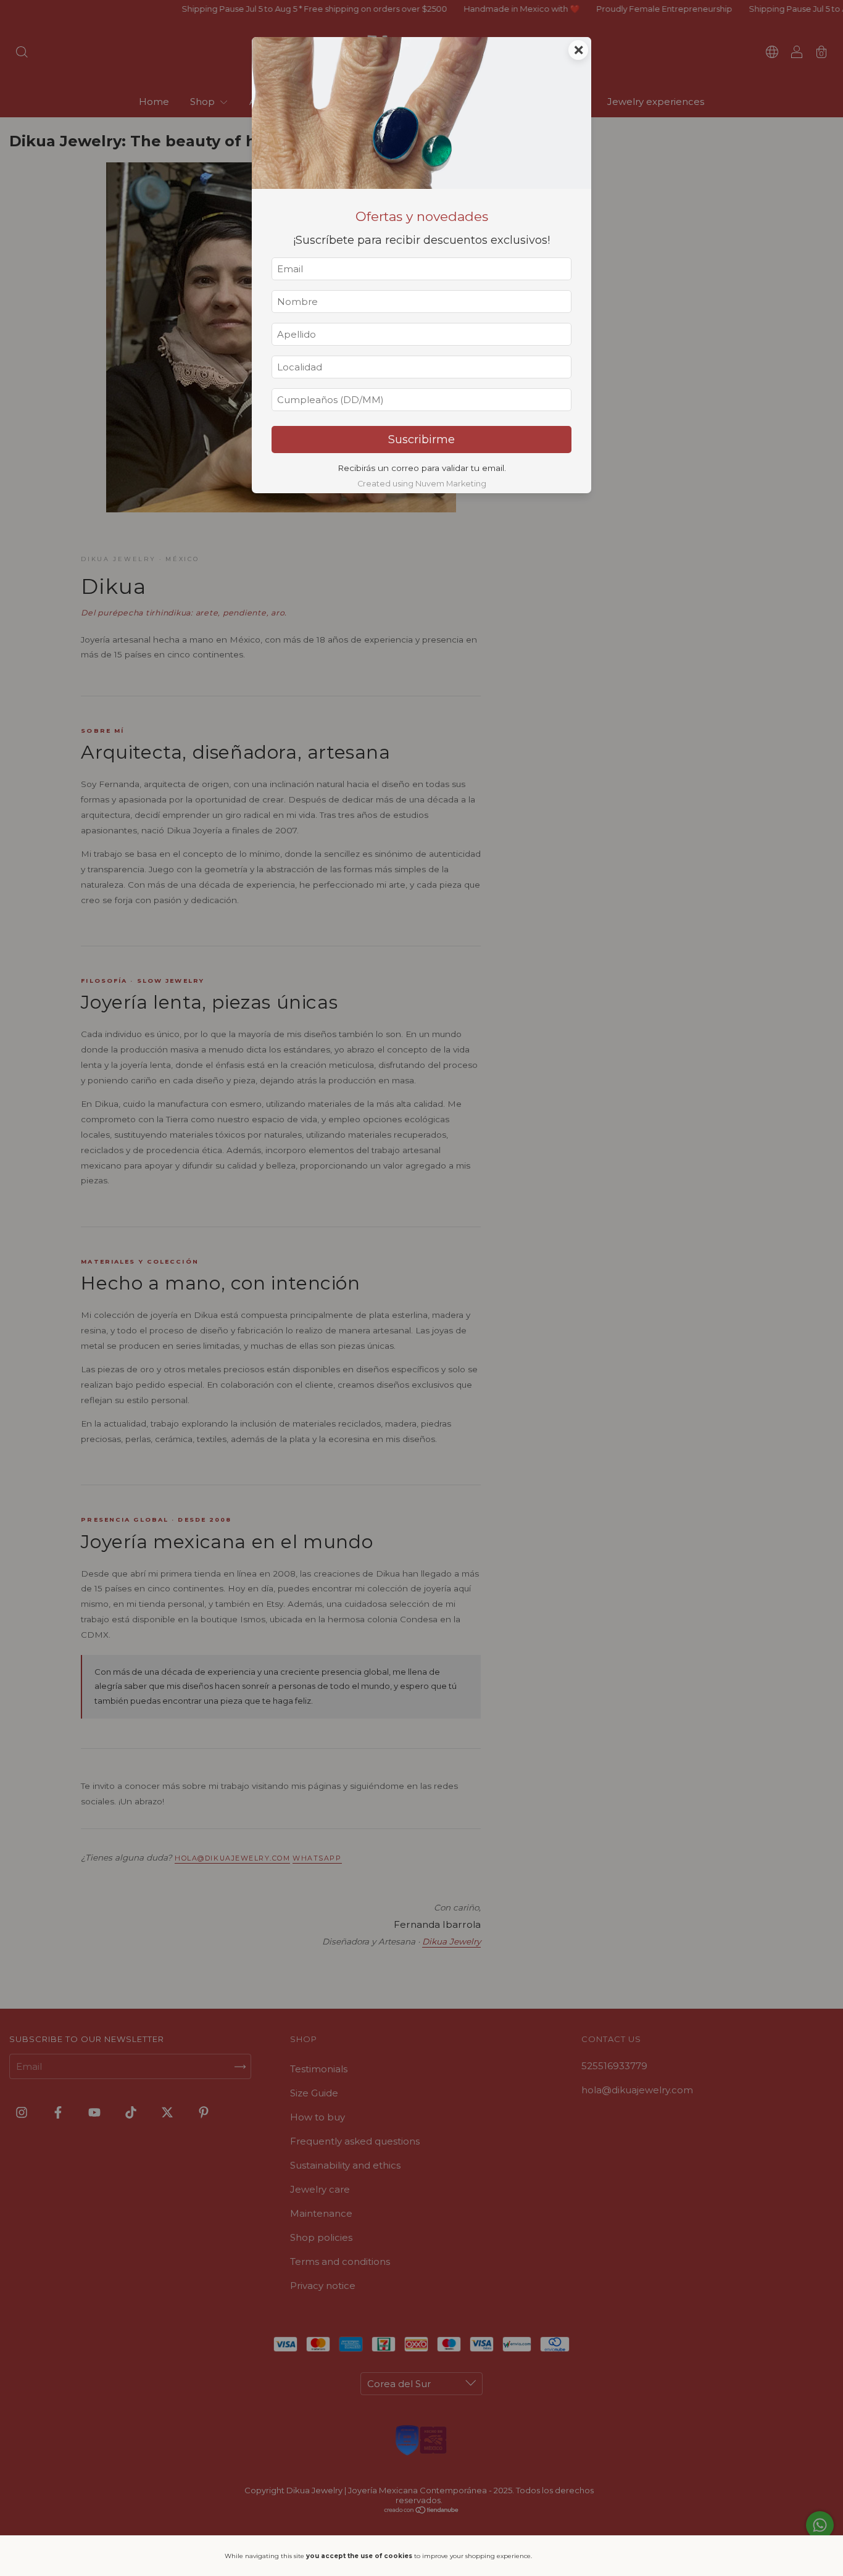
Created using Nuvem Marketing (422, 484)
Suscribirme (421, 440)
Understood (580, 2556)
